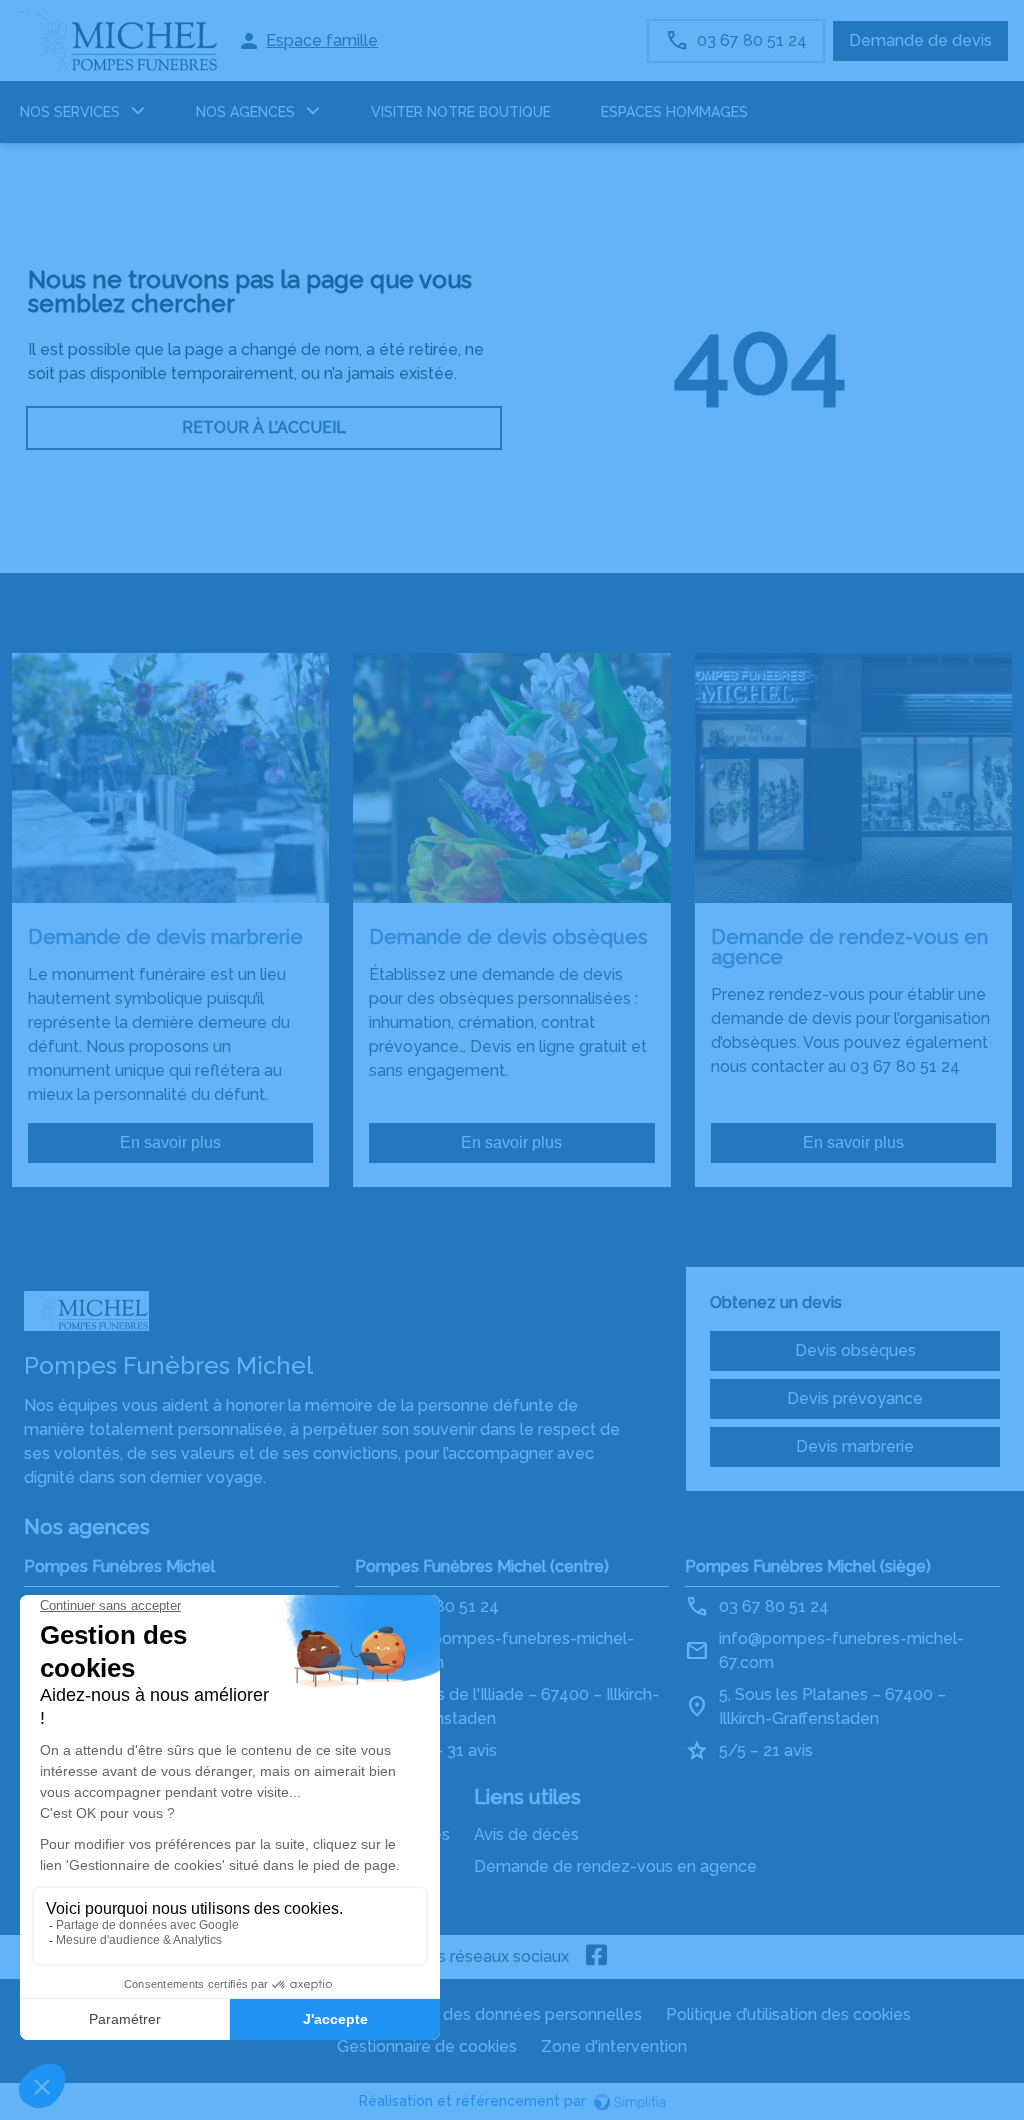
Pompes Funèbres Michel (119, 1566)
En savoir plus (170, 1142)
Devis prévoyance (855, 1398)
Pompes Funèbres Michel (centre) (482, 1566)
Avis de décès (526, 1834)
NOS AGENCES (245, 112)
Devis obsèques (855, 1350)
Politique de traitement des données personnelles (454, 2014)
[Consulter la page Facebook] (597, 1957)
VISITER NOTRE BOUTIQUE (461, 112)
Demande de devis (920, 40)
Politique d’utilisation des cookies (788, 2014)
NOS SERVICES (70, 112)
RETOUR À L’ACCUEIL (264, 427)
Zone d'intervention (614, 2046)
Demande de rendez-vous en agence (615, 1866)
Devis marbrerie (855, 1446)
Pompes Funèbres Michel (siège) (808, 1566)
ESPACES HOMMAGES (674, 112)
